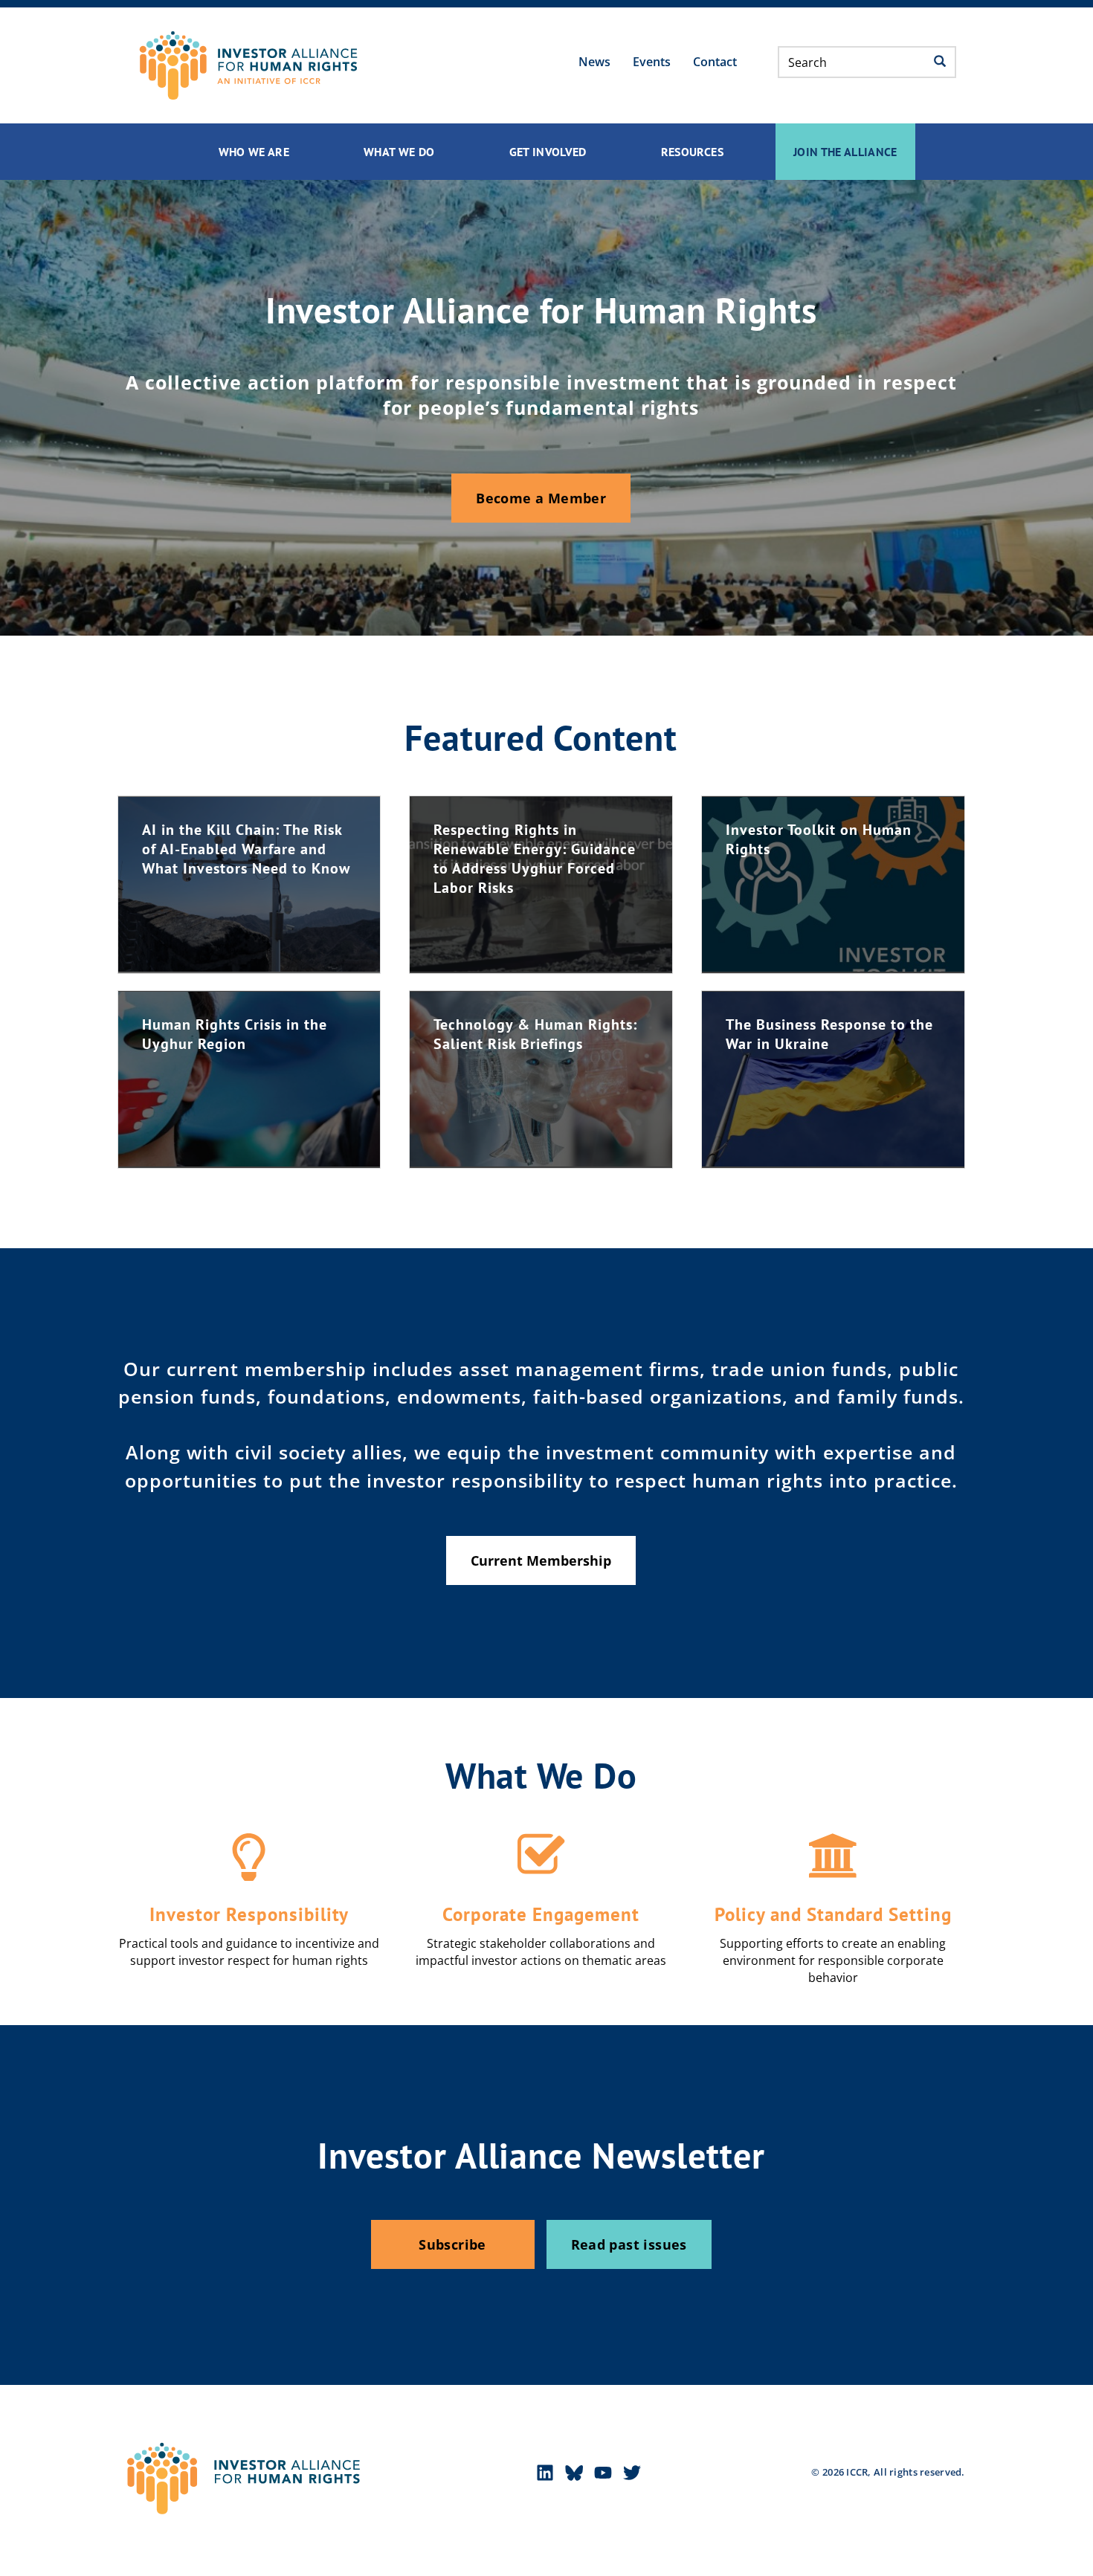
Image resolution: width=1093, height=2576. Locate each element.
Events (652, 62)
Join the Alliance (845, 152)
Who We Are (254, 152)
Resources (692, 152)
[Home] (248, 65)
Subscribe (452, 2244)
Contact (715, 62)
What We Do (399, 152)
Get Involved (548, 152)
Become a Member (541, 498)
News (594, 62)
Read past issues (629, 2244)
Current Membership (541, 1560)
